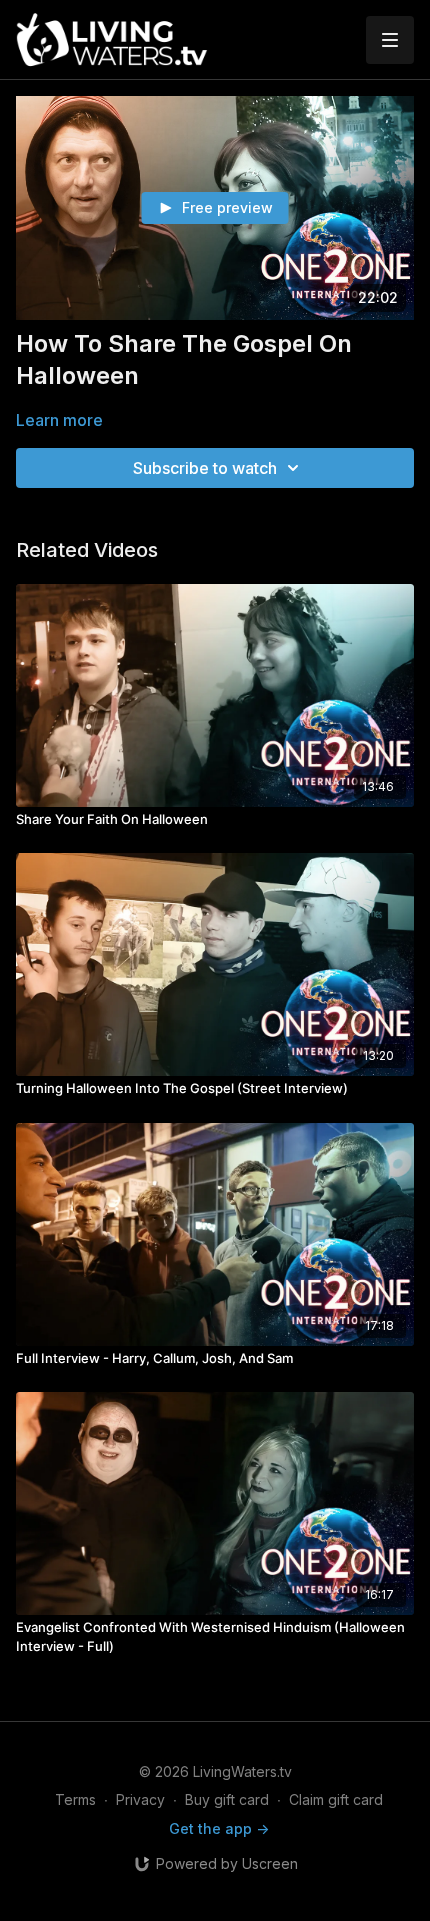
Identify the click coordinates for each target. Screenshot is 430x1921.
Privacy (140, 1799)
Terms (75, 1799)
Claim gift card (336, 1799)
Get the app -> (219, 1828)
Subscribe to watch (205, 468)
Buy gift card (227, 1799)
